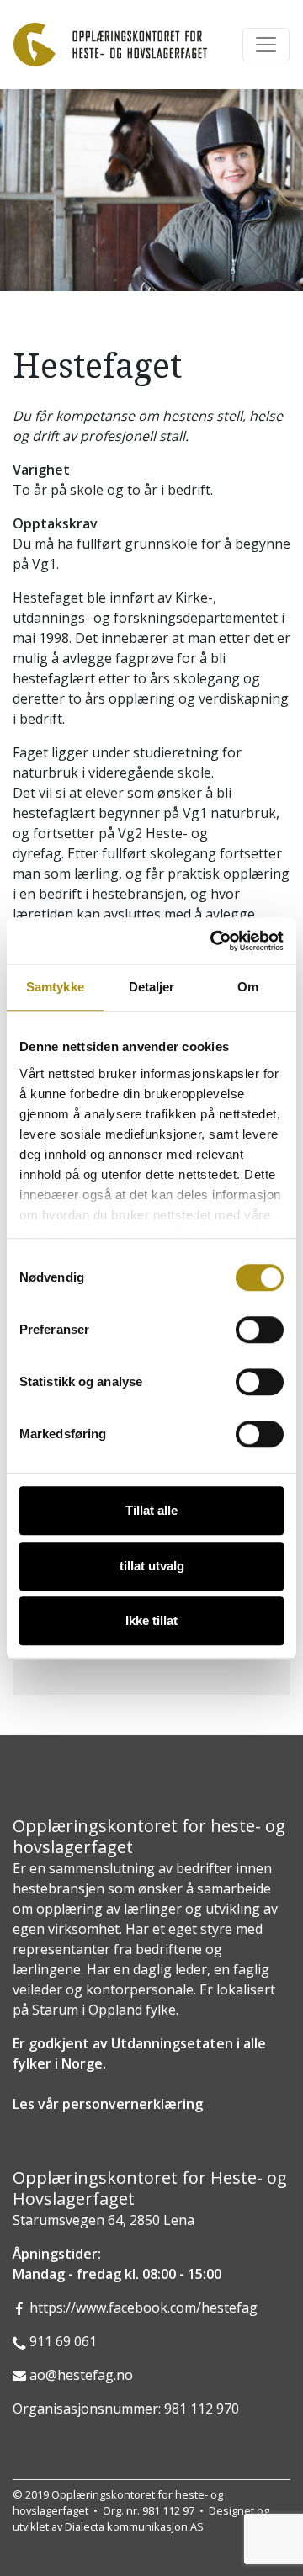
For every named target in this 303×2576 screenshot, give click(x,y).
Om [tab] (248, 987)
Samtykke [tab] (55, 987)
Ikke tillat (151, 1620)
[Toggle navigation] (266, 45)
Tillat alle (151, 1510)
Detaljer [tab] (152, 987)
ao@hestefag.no (81, 2375)
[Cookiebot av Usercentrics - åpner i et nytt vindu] (214, 941)
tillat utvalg (152, 1566)
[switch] (260, 1330)
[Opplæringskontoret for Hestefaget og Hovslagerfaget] (110, 45)
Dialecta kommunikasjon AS (134, 2526)
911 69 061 (63, 2341)
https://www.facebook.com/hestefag (144, 2308)
